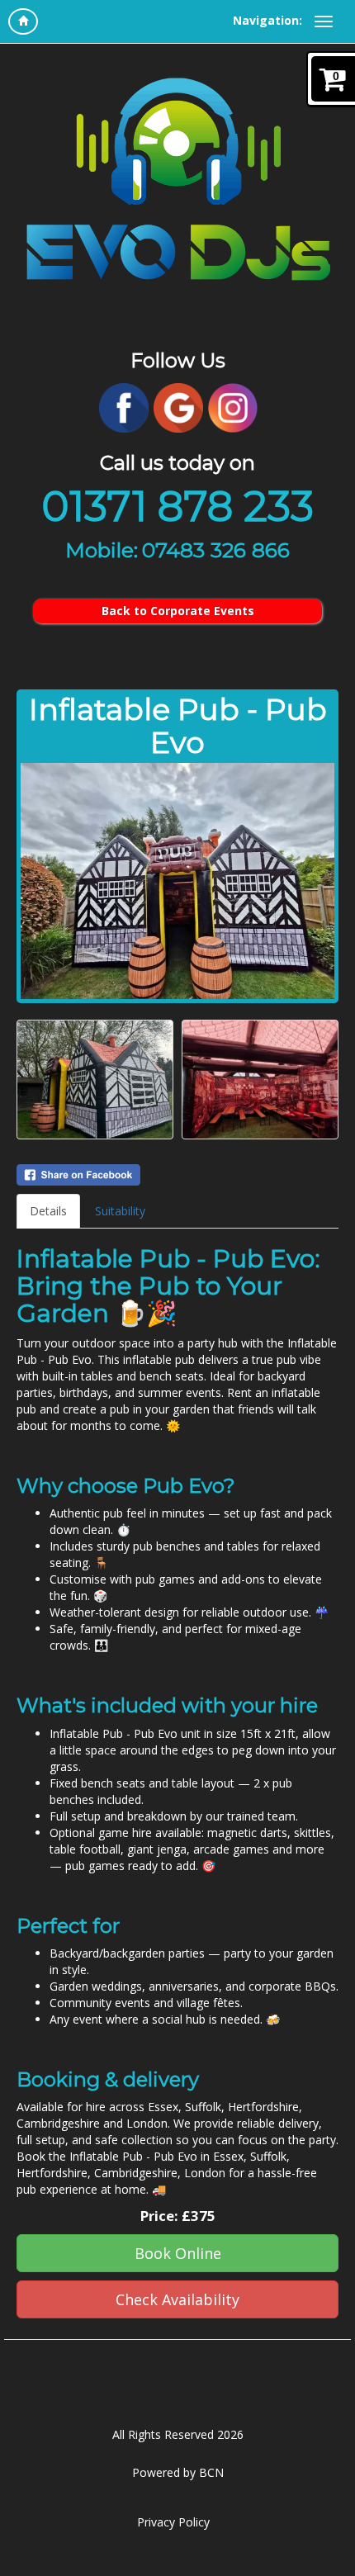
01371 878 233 (177, 507)
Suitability (120, 1211)
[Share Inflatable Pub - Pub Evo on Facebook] (177, 1175)
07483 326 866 (216, 550)
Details (48, 1211)
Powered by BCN (178, 2472)
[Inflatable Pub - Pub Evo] (177, 881)
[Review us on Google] (178, 407)
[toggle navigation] (324, 21)
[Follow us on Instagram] (233, 407)
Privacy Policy (173, 2522)
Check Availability (177, 2299)
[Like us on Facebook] (124, 407)
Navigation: (267, 20)
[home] (23, 21)
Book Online (178, 2253)
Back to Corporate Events (178, 611)
